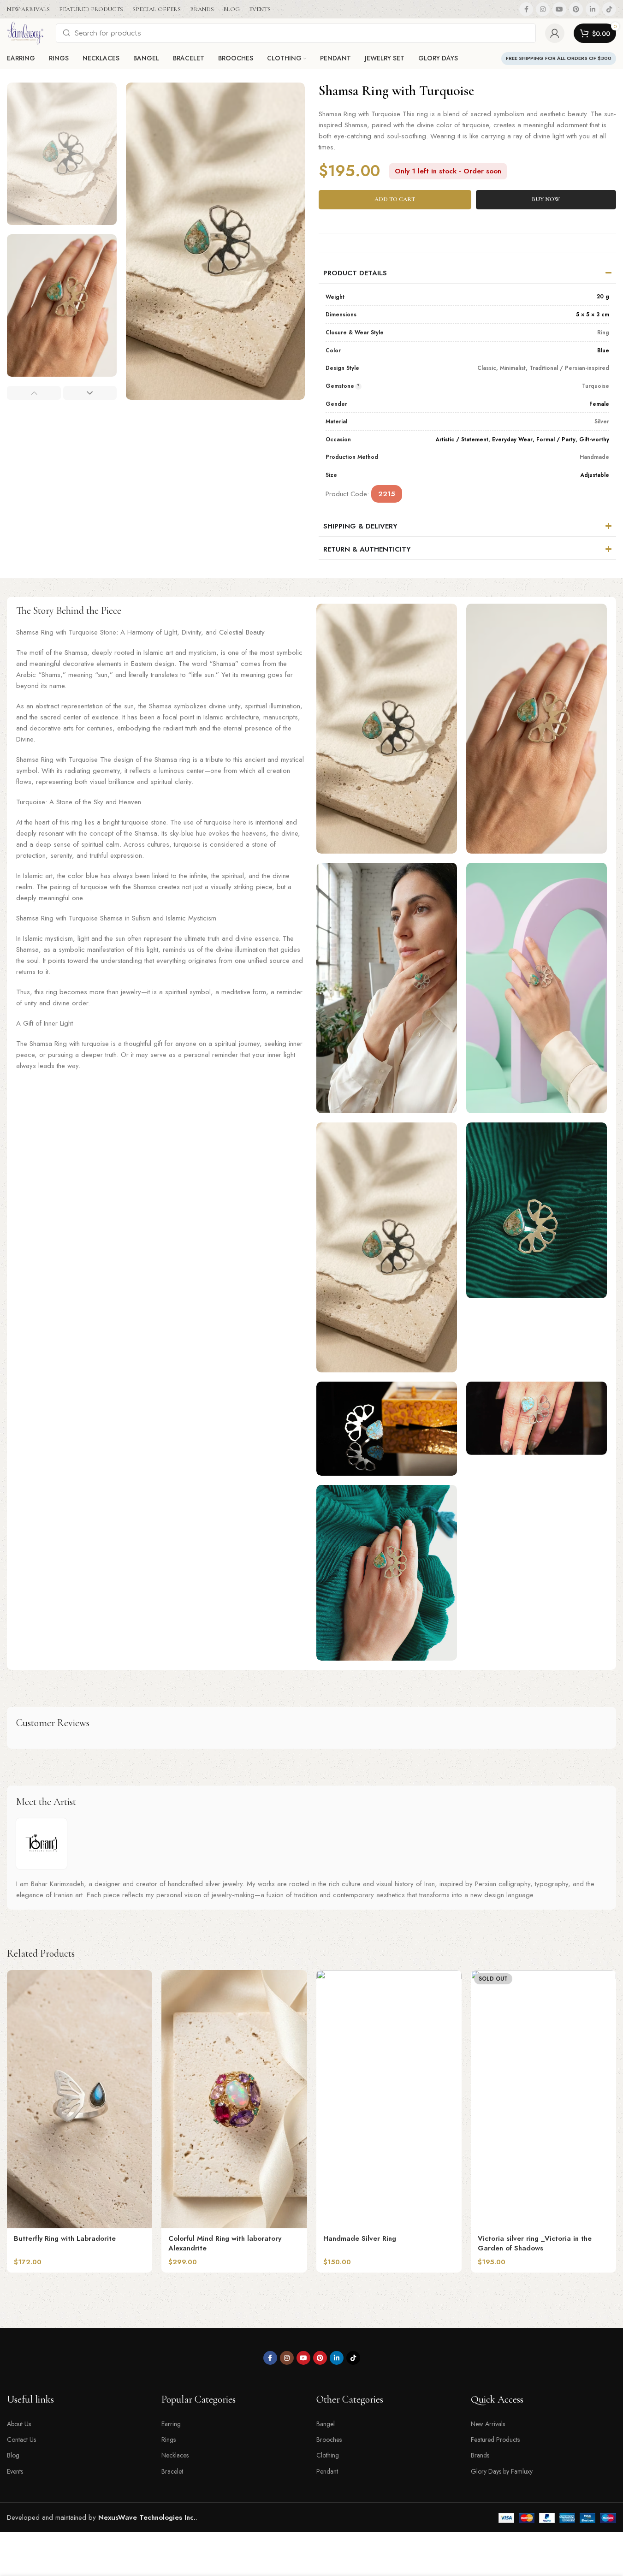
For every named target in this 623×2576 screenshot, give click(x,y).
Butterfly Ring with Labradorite (65, 2238)
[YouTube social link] (559, 9)
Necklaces (175, 2455)
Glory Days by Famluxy (502, 2471)
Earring (171, 2424)
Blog (13, 2455)
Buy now (546, 199)
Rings (169, 2439)
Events (15, 2471)
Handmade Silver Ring (360, 2238)
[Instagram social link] (543, 9)
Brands (480, 2455)
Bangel (326, 2424)
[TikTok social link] (609, 9)
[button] (34, 393)
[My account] (555, 33)
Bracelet (172, 2471)
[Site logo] (27, 32)
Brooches (329, 2439)
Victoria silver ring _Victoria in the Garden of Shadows (535, 2243)
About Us (19, 2424)
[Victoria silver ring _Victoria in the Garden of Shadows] (543, 2099)
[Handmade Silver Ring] (389, 2099)
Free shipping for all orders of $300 (559, 58)
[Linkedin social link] (593, 9)
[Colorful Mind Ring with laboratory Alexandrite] (234, 2099)
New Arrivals (488, 2424)
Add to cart (395, 199)
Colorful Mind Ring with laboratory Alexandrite (225, 2243)
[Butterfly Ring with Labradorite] (80, 2099)
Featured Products (495, 2439)
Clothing (328, 2455)
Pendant (327, 2471)
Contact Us (21, 2439)
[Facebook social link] (526, 9)
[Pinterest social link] (576, 9)
